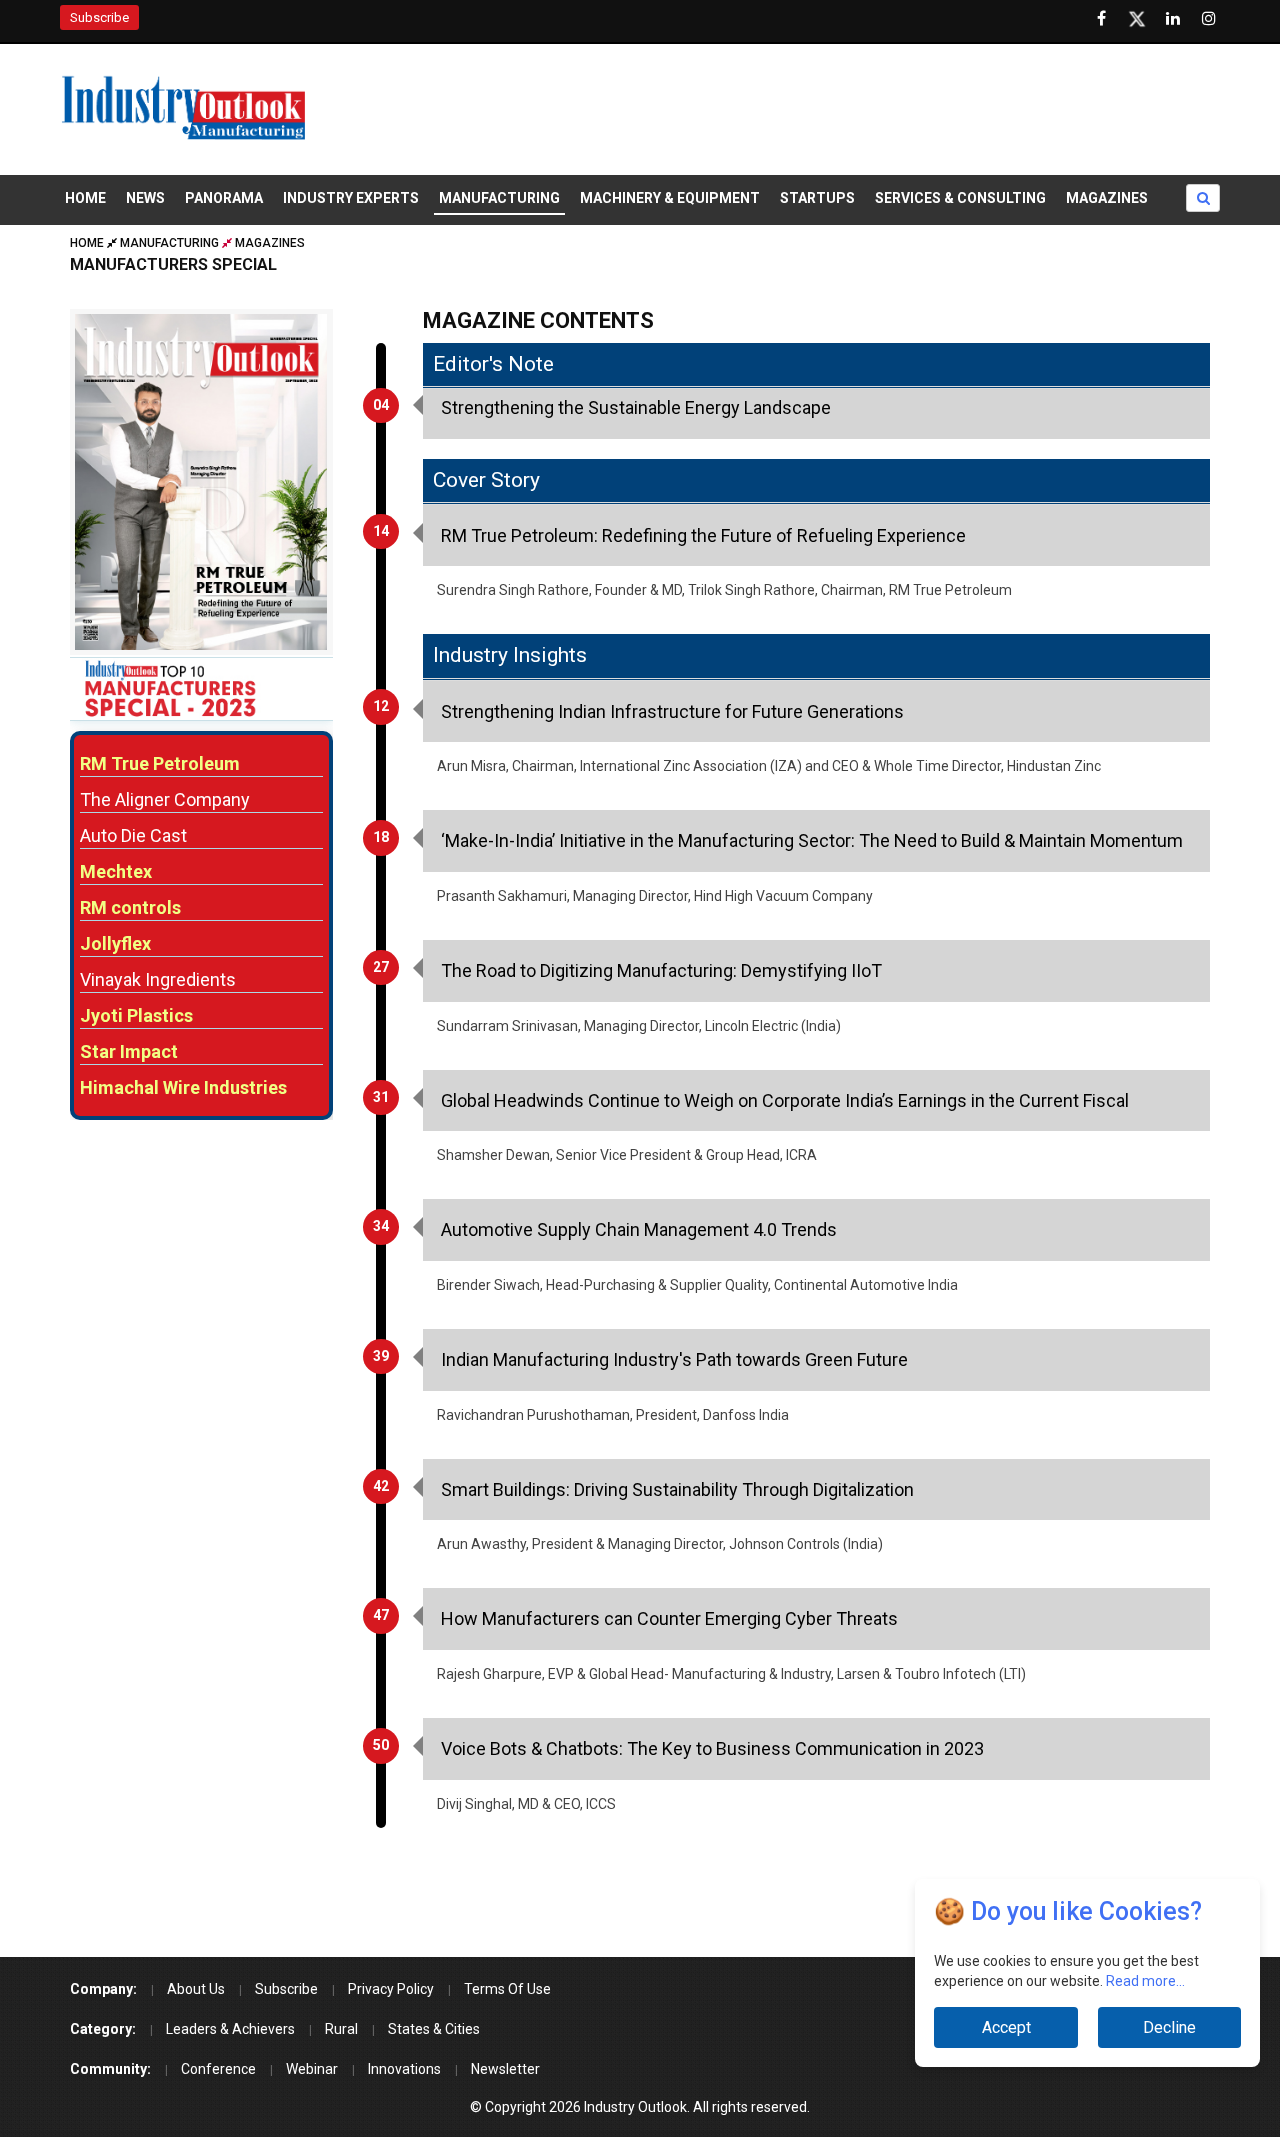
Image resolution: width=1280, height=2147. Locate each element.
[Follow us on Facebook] (1101, 19)
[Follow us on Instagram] (1209, 19)
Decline (1169, 2027)
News (145, 198)
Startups (817, 198)
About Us (196, 1989)
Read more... (1145, 1981)
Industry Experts (351, 198)
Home (85, 198)
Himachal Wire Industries (183, 1087)
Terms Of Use (507, 1989)
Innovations (404, 2069)
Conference (218, 2069)
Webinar (312, 2069)
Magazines (1107, 198)
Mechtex (116, 871)
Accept (1005, 2027)
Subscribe (99, 17)
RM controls (130, 907)
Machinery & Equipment (670, 198)
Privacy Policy (391, 1989)
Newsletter (505, 2069)
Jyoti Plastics (136, 1015)
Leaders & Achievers (230, 2029)
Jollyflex (115, 943)
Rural (341, 2029)
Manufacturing (499, 198)
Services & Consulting (960, 198)
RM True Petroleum (160, 763)
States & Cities (434, 2029)
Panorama (224, 198)
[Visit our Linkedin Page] (1173, 19)
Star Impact (129, 1051)
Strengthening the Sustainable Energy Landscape (636, 407)
